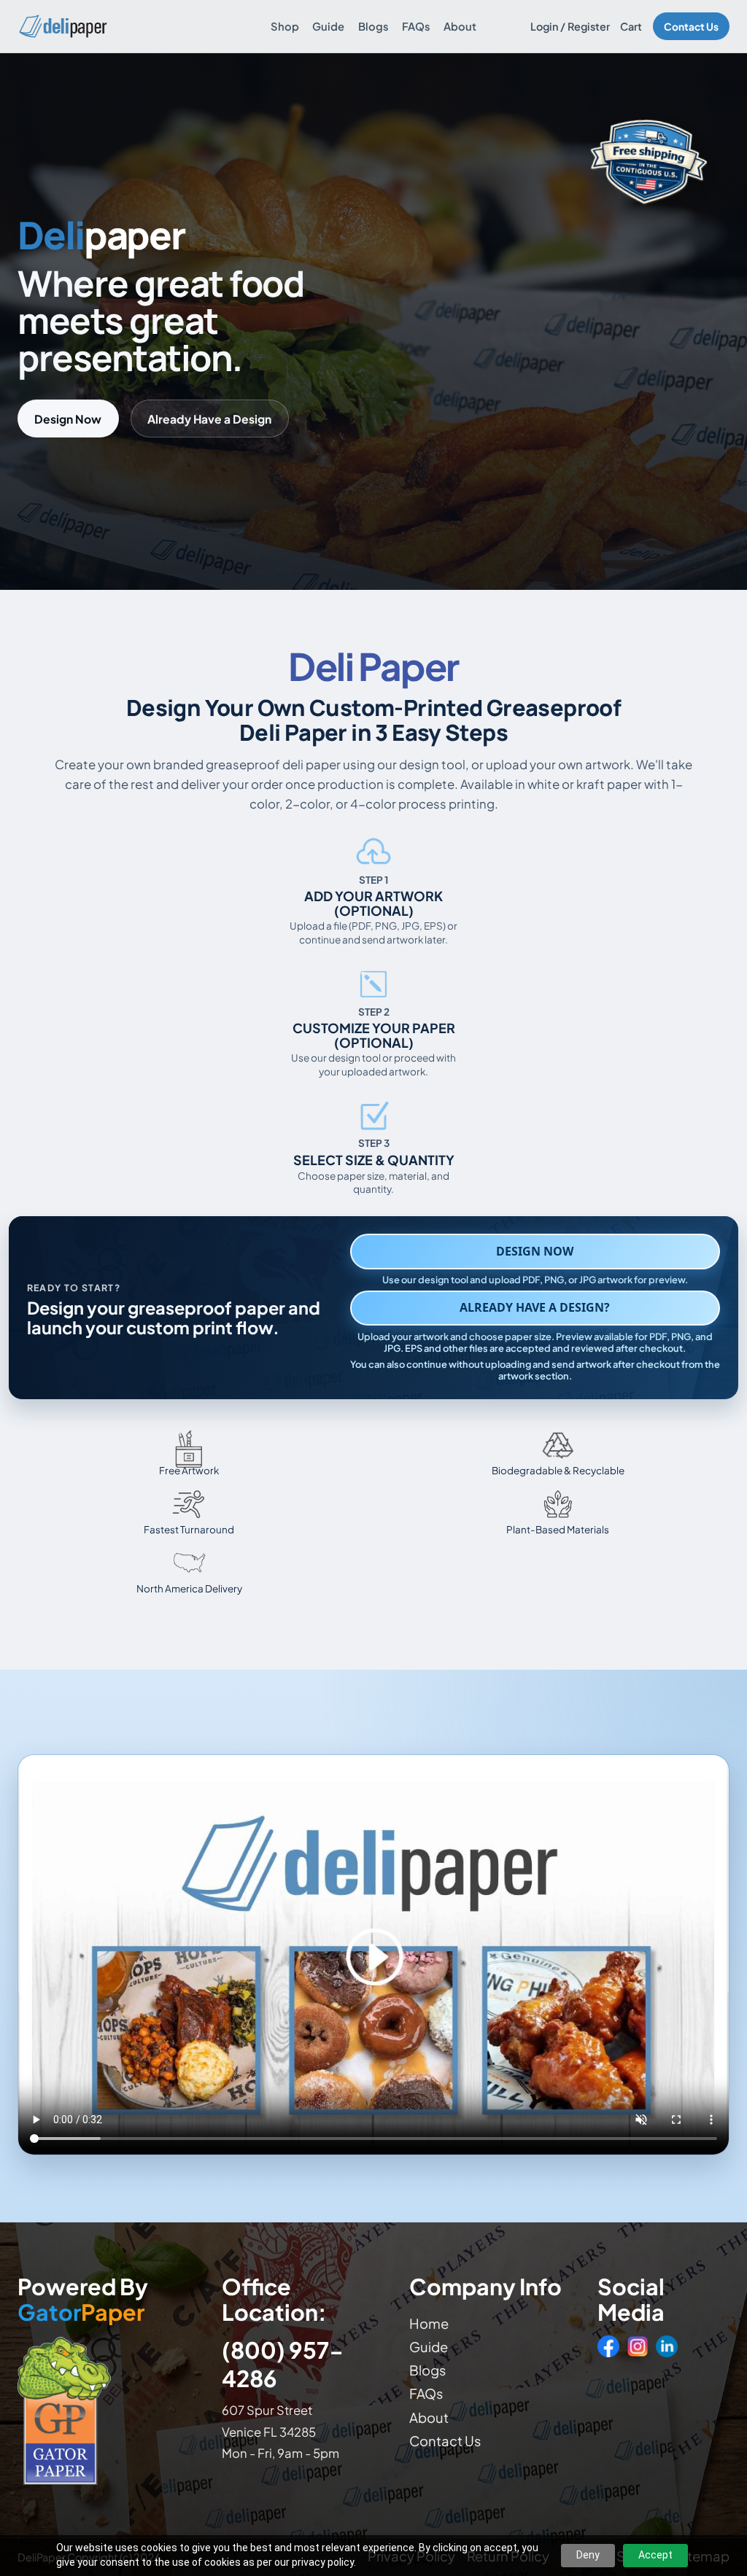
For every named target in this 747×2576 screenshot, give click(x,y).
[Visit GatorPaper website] (108, 2410)
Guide (328, 26)
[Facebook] (608, 2346)
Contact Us (691, 27)
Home (429, 2323)
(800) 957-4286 (283, 2364)
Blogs (373, 26)
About (460, 26)
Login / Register (570, 26)
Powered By (83, 2300)
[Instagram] (638, 2346)
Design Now (68, 419)
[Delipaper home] (62, 26)
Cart (631, 26)
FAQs (416, 26)
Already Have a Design (209, 419)
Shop (285, 26)
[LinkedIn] (667, 2346)
